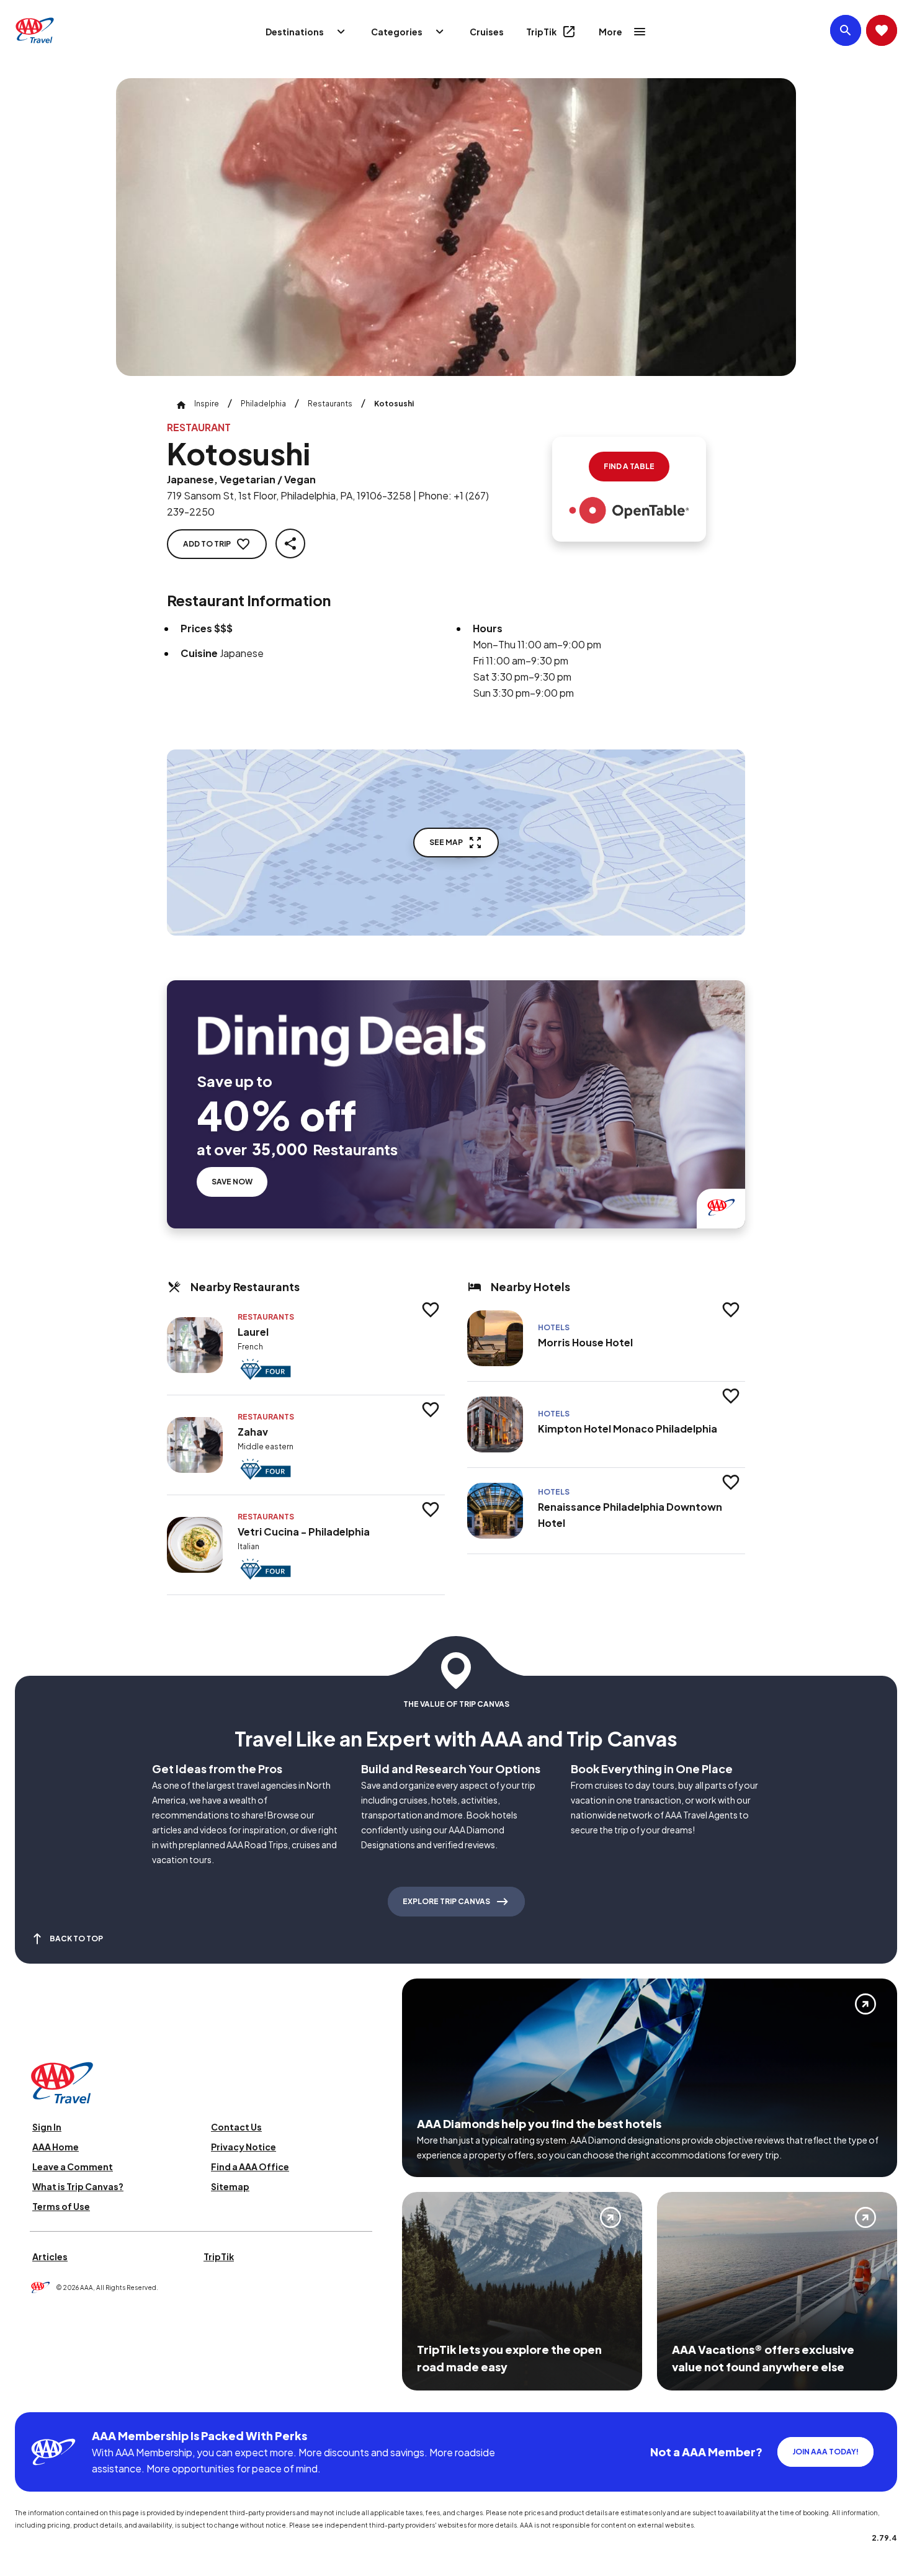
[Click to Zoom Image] (456, 227)
